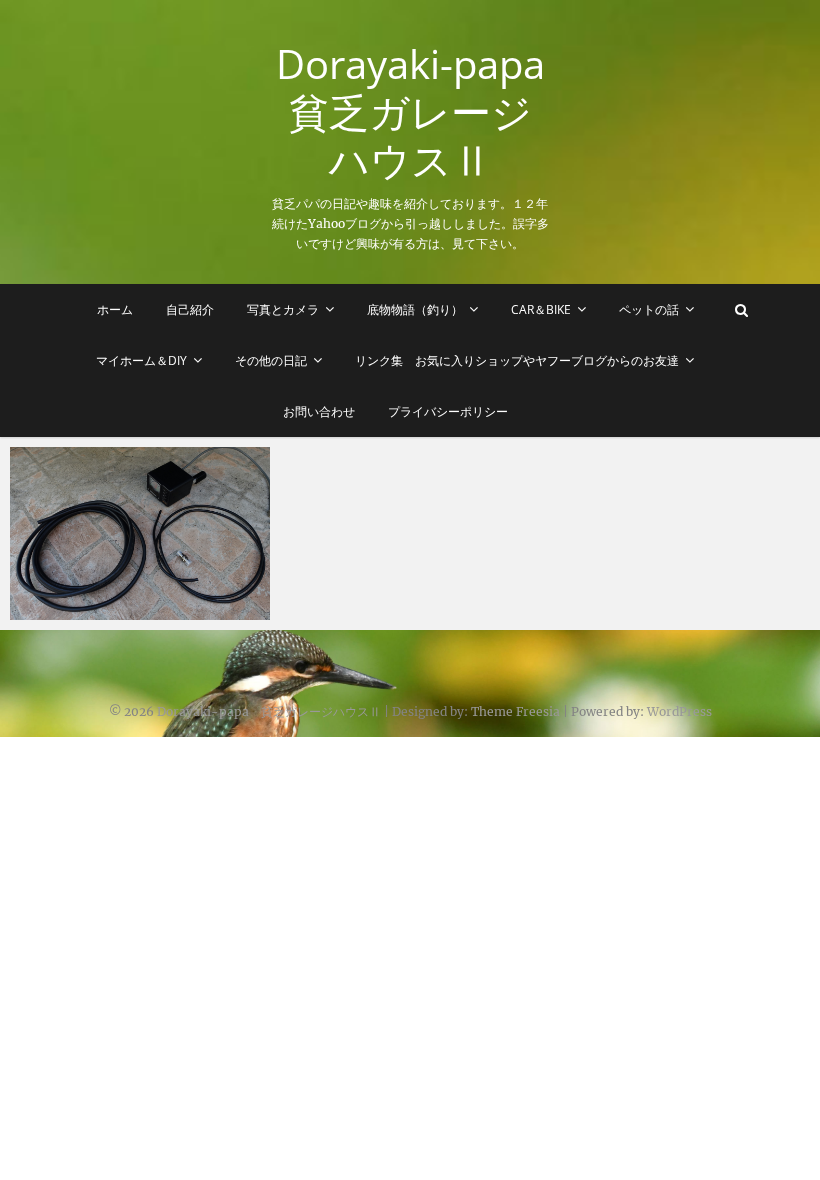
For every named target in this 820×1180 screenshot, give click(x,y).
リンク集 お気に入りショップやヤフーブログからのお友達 (517, 360)
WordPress (679, 711)
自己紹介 (190, 309)
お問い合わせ (319, 411)
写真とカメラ (283, 309)
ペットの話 (649, 309)
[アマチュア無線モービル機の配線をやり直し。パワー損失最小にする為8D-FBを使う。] (140, 533)
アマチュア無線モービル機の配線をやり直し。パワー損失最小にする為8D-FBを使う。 (135, 587)
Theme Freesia (515, 711)
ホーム (115, 309)
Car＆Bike (541, 309)
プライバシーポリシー (448, 411)
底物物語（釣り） (415, 309)
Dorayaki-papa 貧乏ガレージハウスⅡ (413, 112)
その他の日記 (271, 360)
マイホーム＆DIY (141, 360)
